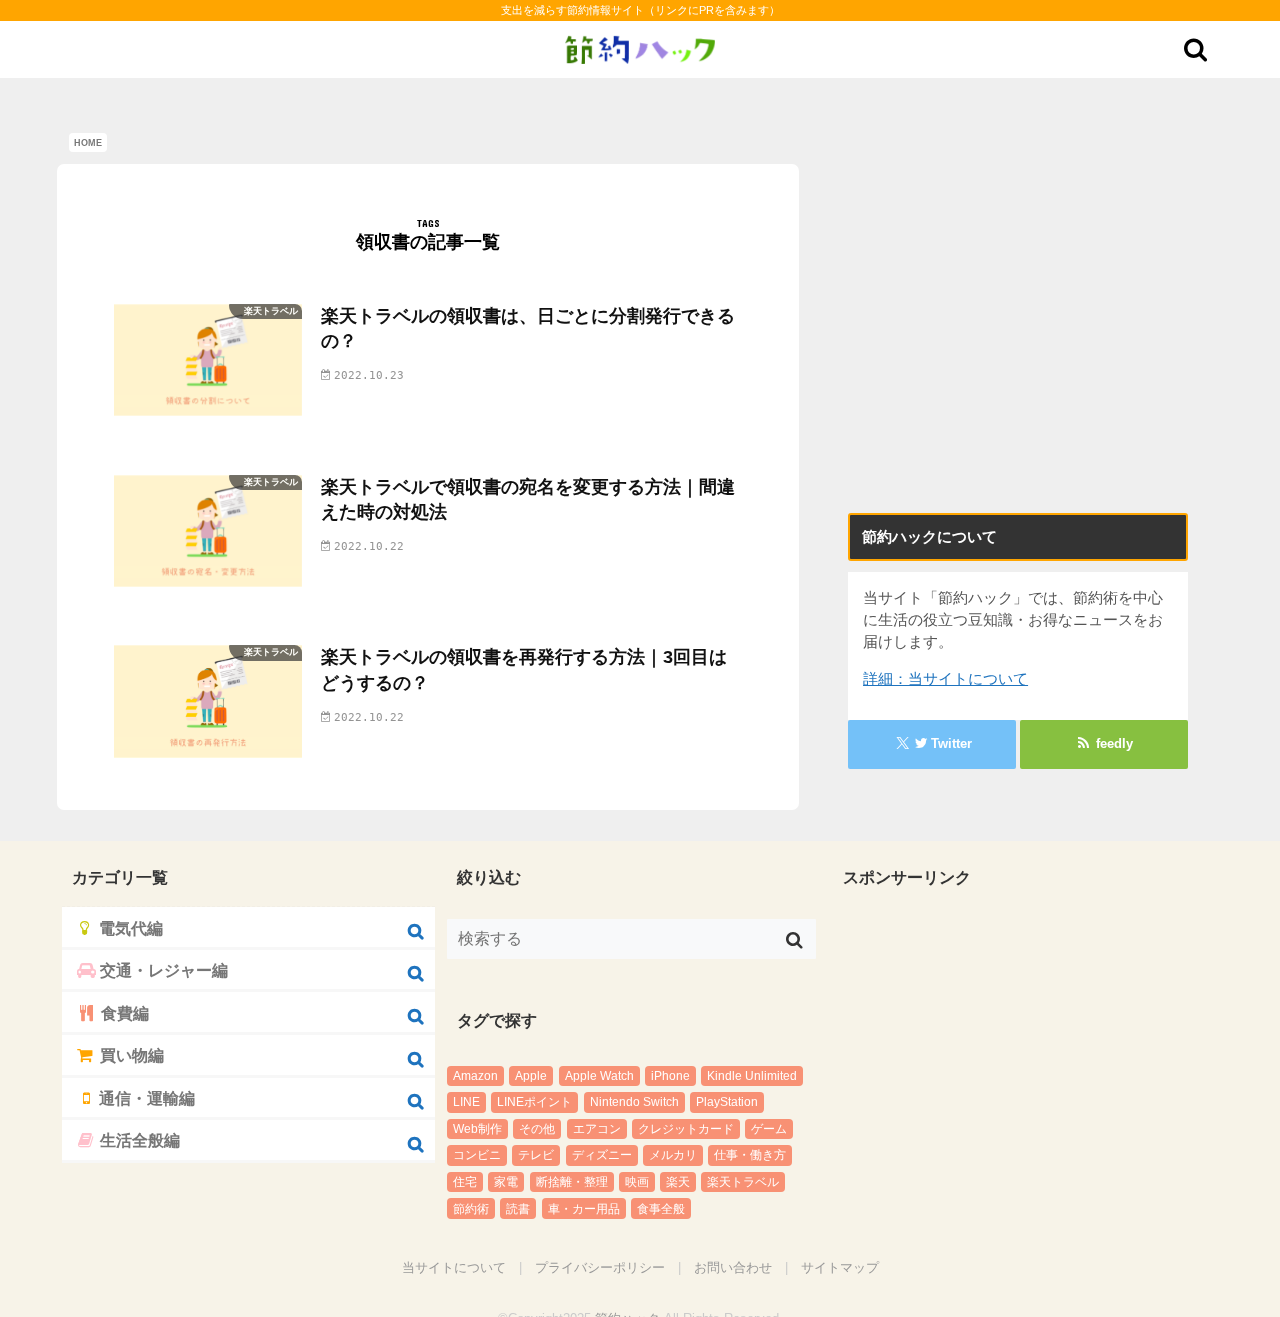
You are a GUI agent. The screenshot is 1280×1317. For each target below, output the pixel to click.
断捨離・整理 (572, 1182)
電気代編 (125, 926)
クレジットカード (686, 1129)
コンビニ (477, 1155)
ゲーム (769, 1129)
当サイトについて (454, 1267)
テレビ (536, 1155)
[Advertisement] (1018, 358)
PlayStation (727, 1102)
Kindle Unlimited (752, 1076)
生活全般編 (134, 1119)
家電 (506, 1182)
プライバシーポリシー (600, 1267)
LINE (466, 1102)
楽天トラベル (743, 1182)
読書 (518, 1209)
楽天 (678, 1182)
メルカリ (673, 1155)
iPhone (670, 1076)
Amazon (475, 1076)
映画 (637, 1182)
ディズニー (602, 1155)
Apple (531, 1076)
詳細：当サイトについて (945, 679)
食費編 (120, 1003)
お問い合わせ (733, 1267)
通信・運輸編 (140, 1080)
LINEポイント (534, 1102)
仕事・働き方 (750, 1155)
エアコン (597, 1129)
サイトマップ (840, 1267)
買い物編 (127, 1042)
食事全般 (661, 1209)
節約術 (471, 1209)
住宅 (465, 1182)
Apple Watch (599, 1076)
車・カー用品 (584, 1209)
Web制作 (477, 1129)
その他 (537, 1129)
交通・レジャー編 (154, 964)
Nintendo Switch (634, 1102)
